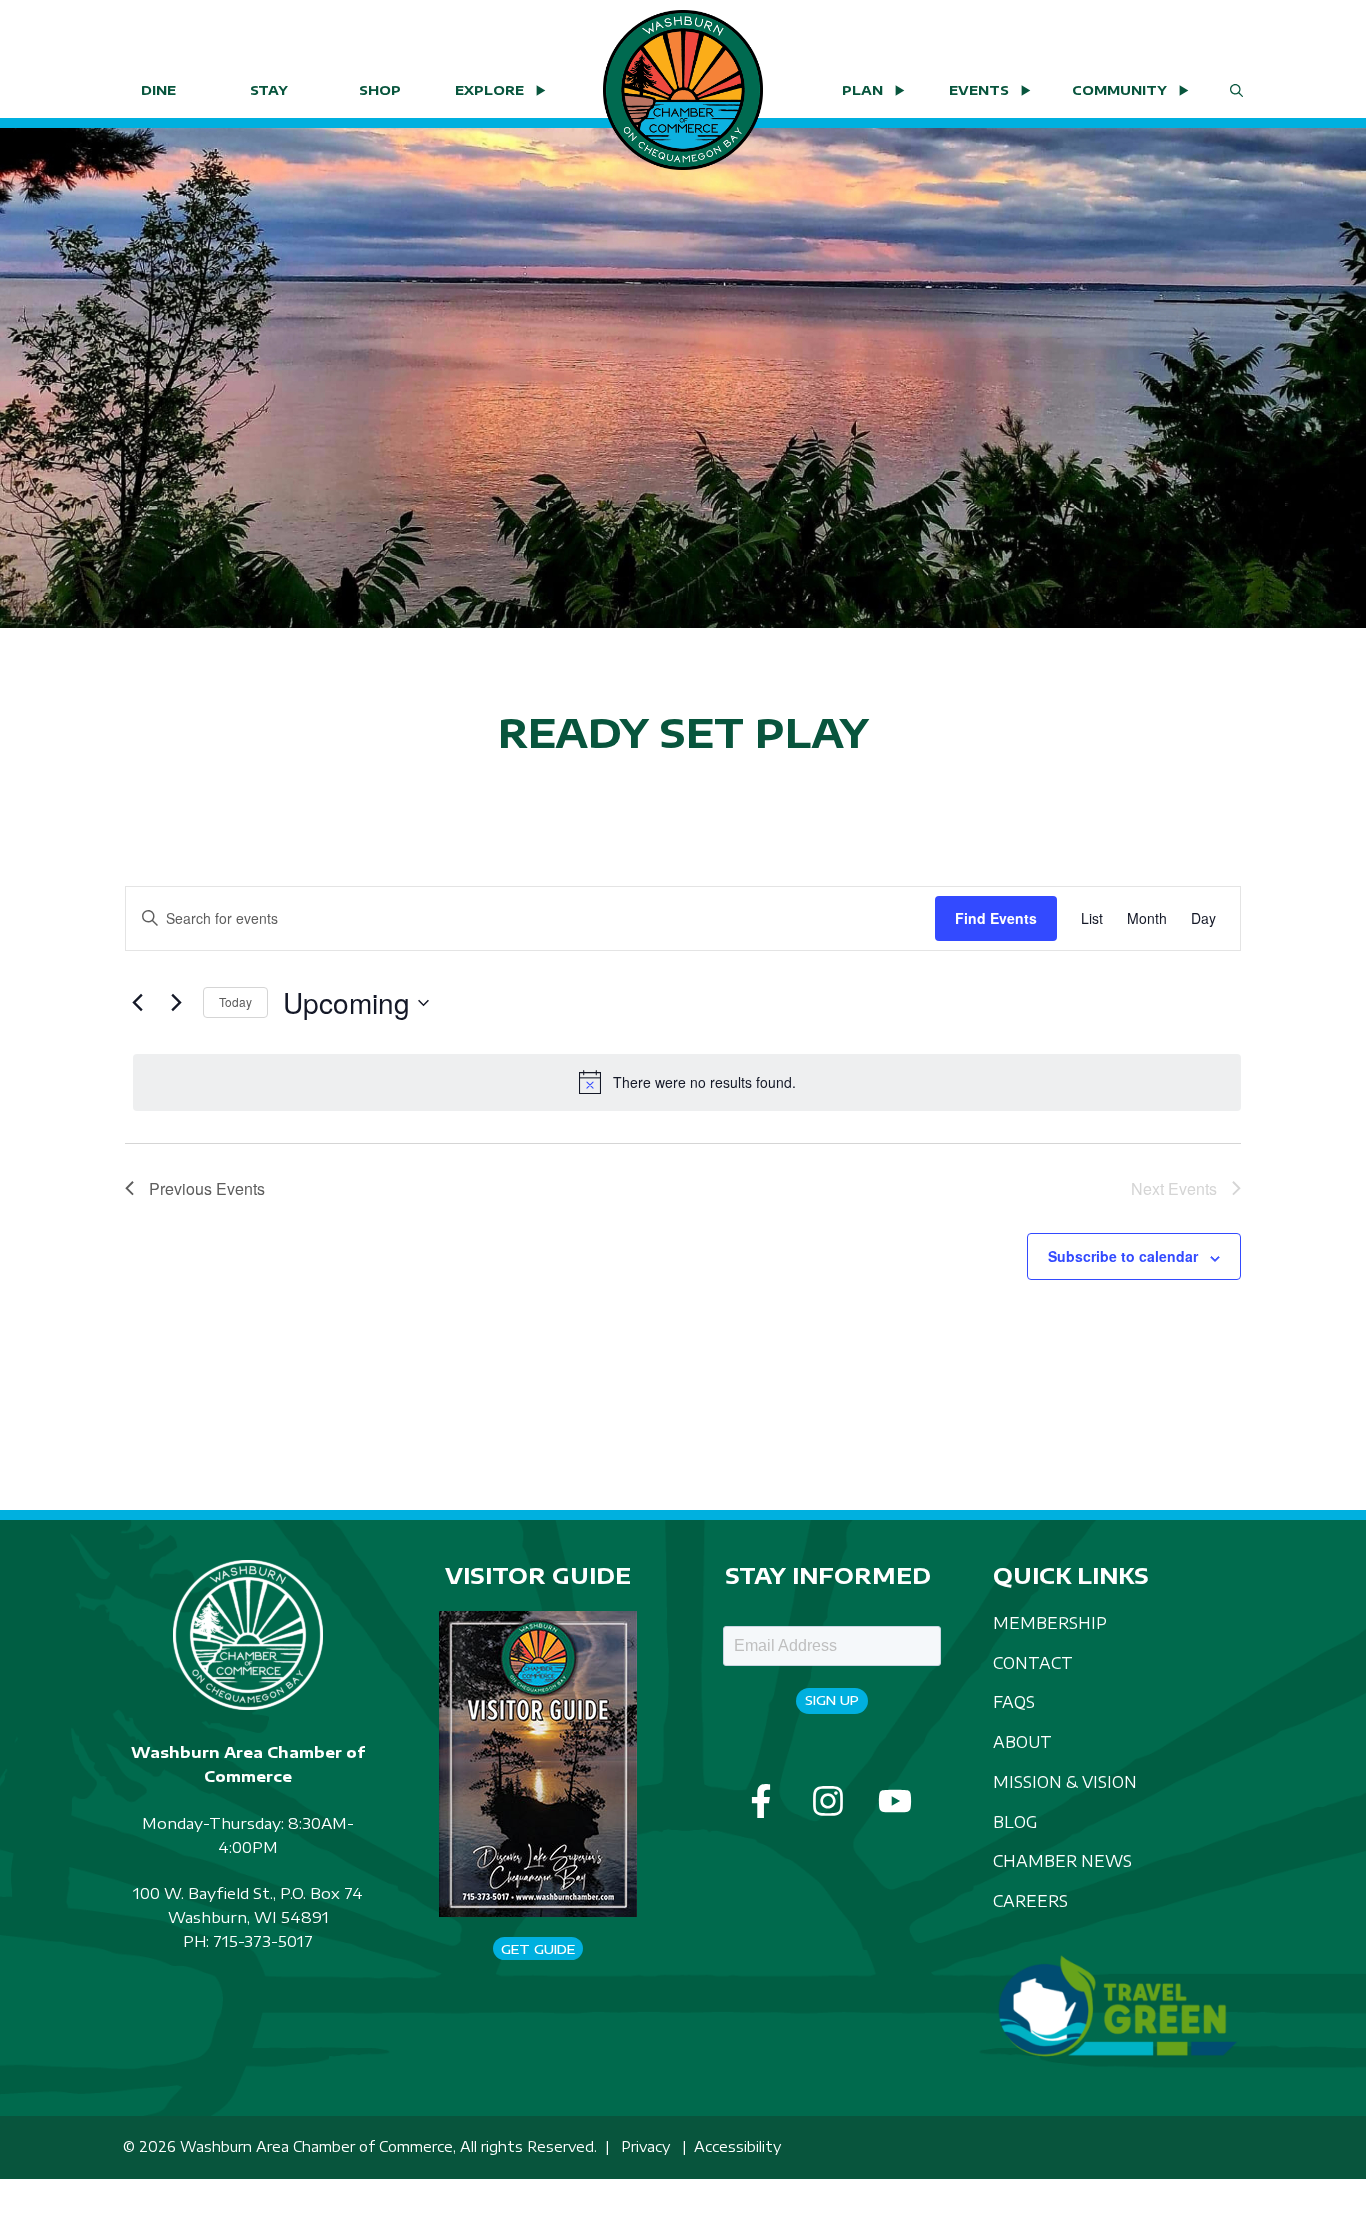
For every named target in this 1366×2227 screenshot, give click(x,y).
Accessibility (737, 2146)
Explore (489, 90)
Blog (1015, 1821)
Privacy (645, 2146)
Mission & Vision (1065, 1781)
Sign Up (832, 1700)
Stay (269, 90)
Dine (158, 90)
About (1022, 1741)
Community (1119, 90)
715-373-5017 (263, 1941)
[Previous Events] (137, 1003)
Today (235, 1001)
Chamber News (1062, 1860)
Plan (862, 90)
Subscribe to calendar (1123, 1256)
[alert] (687, 1082)
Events (979, 90)
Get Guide (538, 1949)
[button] (1236, 90)
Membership (1050, 1622)
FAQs (1014, 1701)
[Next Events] (176, 1003)
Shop (380, 90)
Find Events (996, 918)
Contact (1033, 1662)
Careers (1030, 1900)
